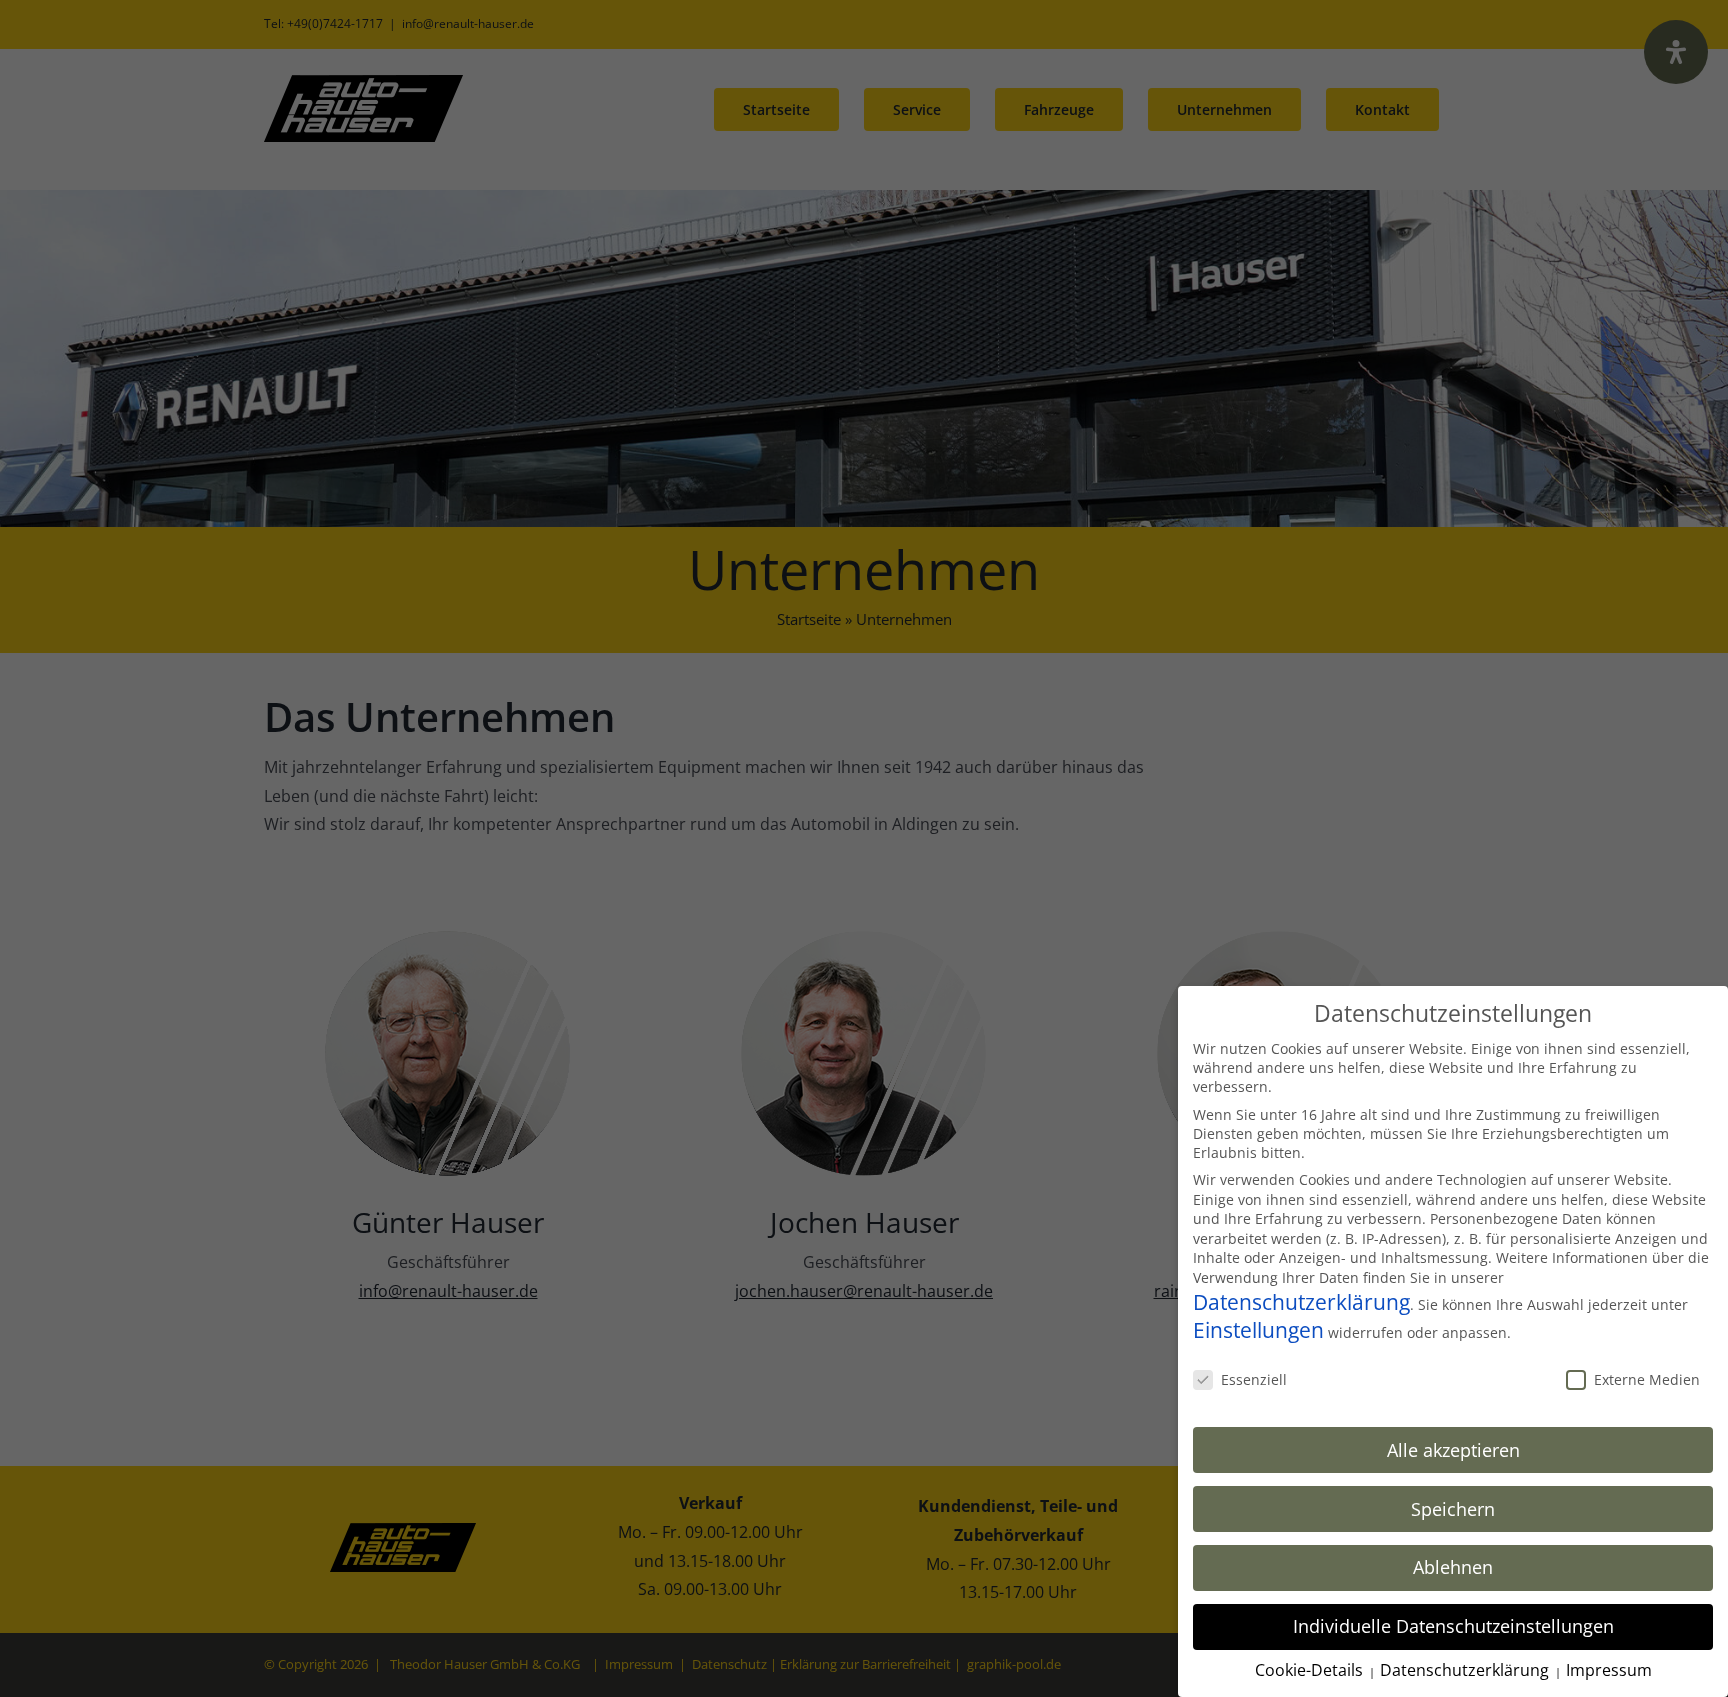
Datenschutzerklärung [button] (1466, 1670)
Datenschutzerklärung (1301, 1302)
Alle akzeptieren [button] (1453, 1450)
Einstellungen (1258, 1330)
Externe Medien (1647, 1379)
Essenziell (1254, 1379)
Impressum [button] (1609, 1670)
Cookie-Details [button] (1311, 1670)
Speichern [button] (1453, 1509)
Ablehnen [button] (1453, 1567)
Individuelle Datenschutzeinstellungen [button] (1453, 1626)
